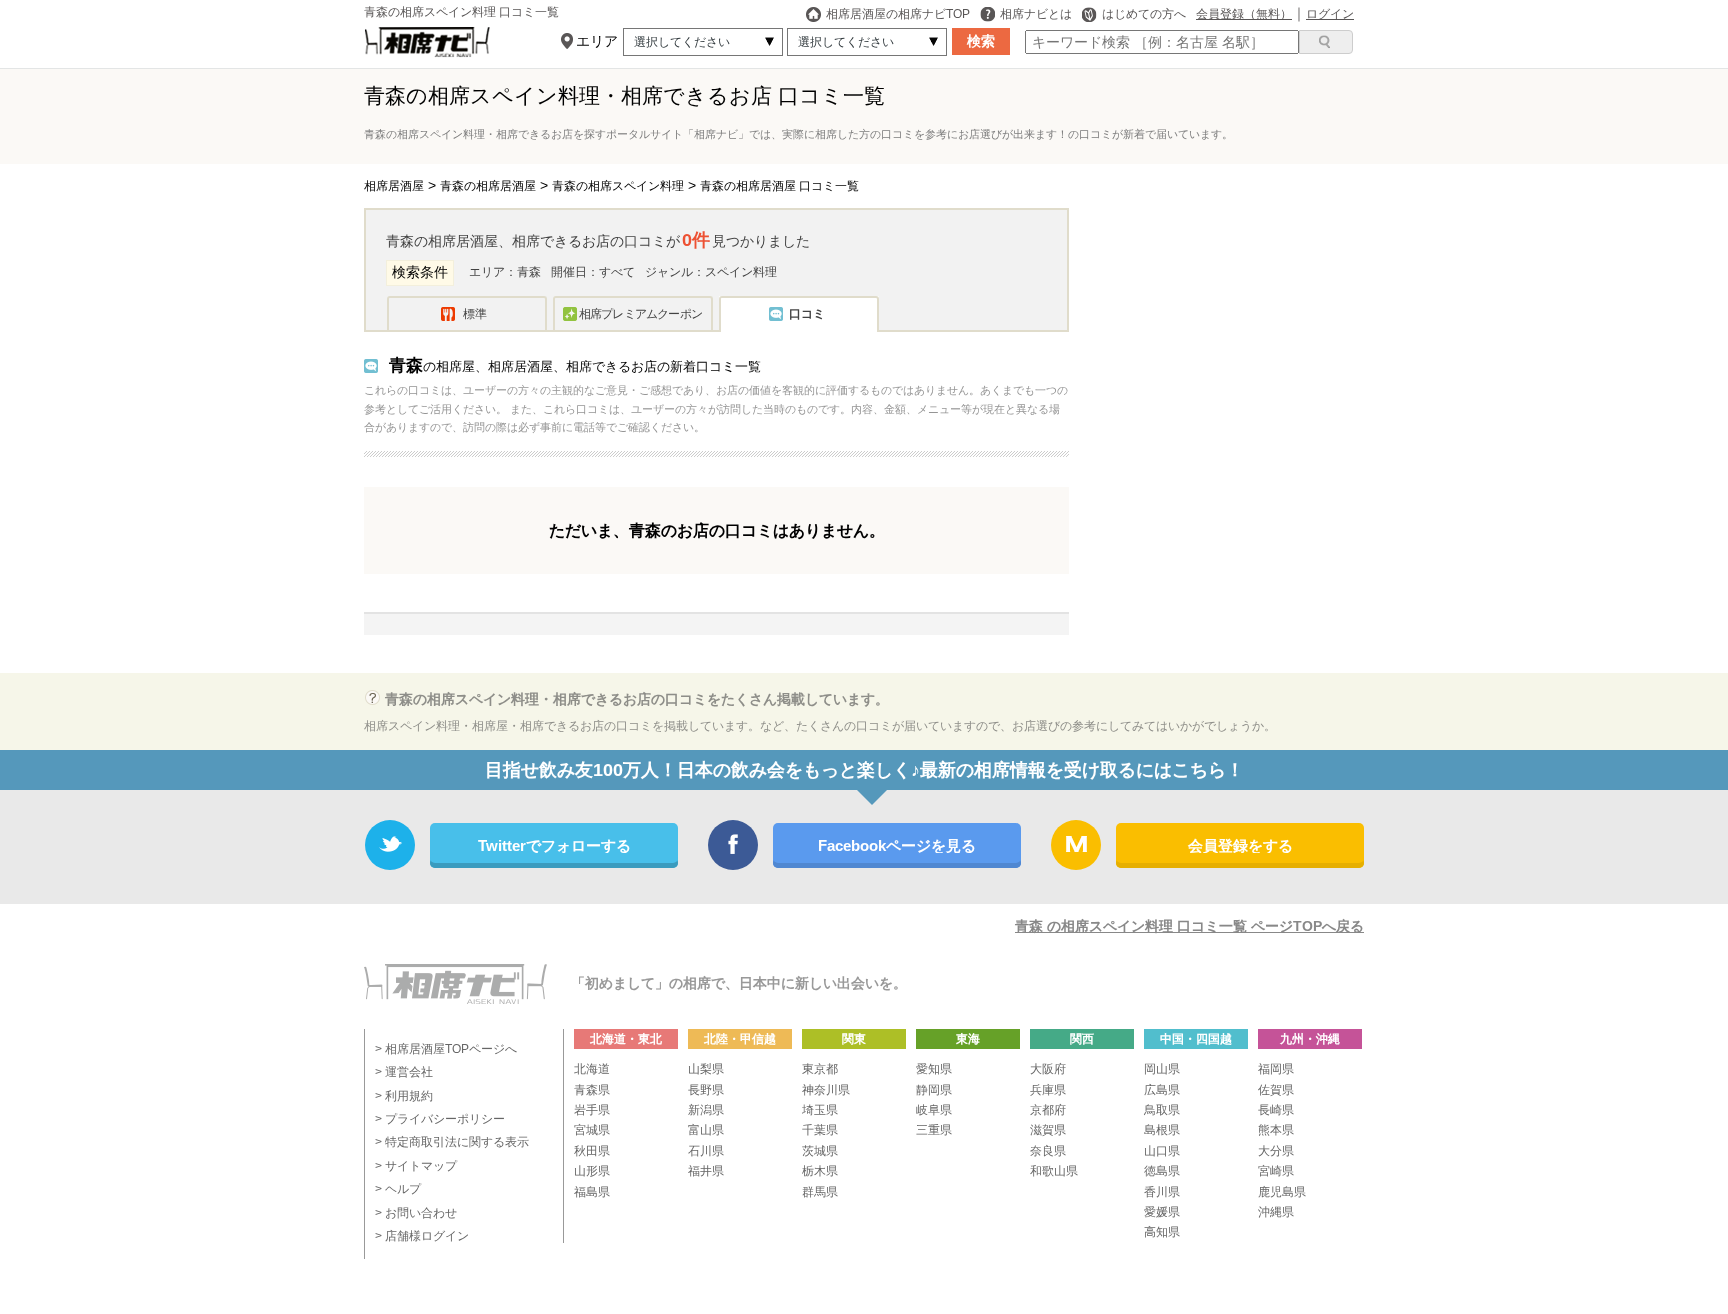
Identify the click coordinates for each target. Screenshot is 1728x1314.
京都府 (1048, 1110)
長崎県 (1276, 1110)
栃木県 (820, 1171)
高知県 (1162, 1232)
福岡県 (1276, 1069)
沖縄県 (1276, 1212)
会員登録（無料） (1244, 14)
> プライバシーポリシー (440, 1119)
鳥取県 (1162, 1110)
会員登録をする (1240, 845)
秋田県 (592, 1151)
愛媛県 (1162, 1212)
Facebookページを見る (897, 845)
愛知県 (934, 1069)
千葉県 (820, 1130)
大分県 (1276, 1151)
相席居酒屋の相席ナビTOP (898, 14)
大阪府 (1048, 1069)
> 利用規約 (404, 1096)
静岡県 (934, 1090)
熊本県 (1276, 1130)
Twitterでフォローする (554, 845)
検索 (981, 41)
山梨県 (706, 1069)
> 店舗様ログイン (422, 1236)
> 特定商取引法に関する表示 (452, 1142)
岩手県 (592, 1110)
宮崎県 (1276, 1171)
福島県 (592, 1192)
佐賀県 (1276, 1090)
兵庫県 (1048, 1090)
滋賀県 (1048, 1130)
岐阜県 (934, 1110)
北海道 (592, 1069)
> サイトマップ (416, 1166)
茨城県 (820, 1151)
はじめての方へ (1144, 14)
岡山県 (1162, 1069)
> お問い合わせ (416, 1213)
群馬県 (820, 1192)
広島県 (1162, 1090)
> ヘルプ (398, 1189)
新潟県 (706, 1110)
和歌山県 (1054, 1171)
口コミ (807, 314)
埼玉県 (820, 1110)
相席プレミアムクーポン (640, 314)
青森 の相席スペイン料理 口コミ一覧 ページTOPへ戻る (1189, 926)
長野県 (706, 1090)
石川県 (706, 1151)
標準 (475, 314)
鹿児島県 (1282, 1192)
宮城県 (592, 1130)
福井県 (706, 1171)
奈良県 (1048, 1151)
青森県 (592, 1090)
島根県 (1162, 1130)
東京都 (820, 1069)
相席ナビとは (1036, 14)
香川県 (1162, 1192)
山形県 (592, 1171)
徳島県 (1162, 1171)
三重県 (934, 1130)
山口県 (1162, 1151)
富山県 (706, 1130)
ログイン (1330, 14)
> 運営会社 (404, 1072)
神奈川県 (826, 1090)
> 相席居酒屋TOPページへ (446, 1049)
